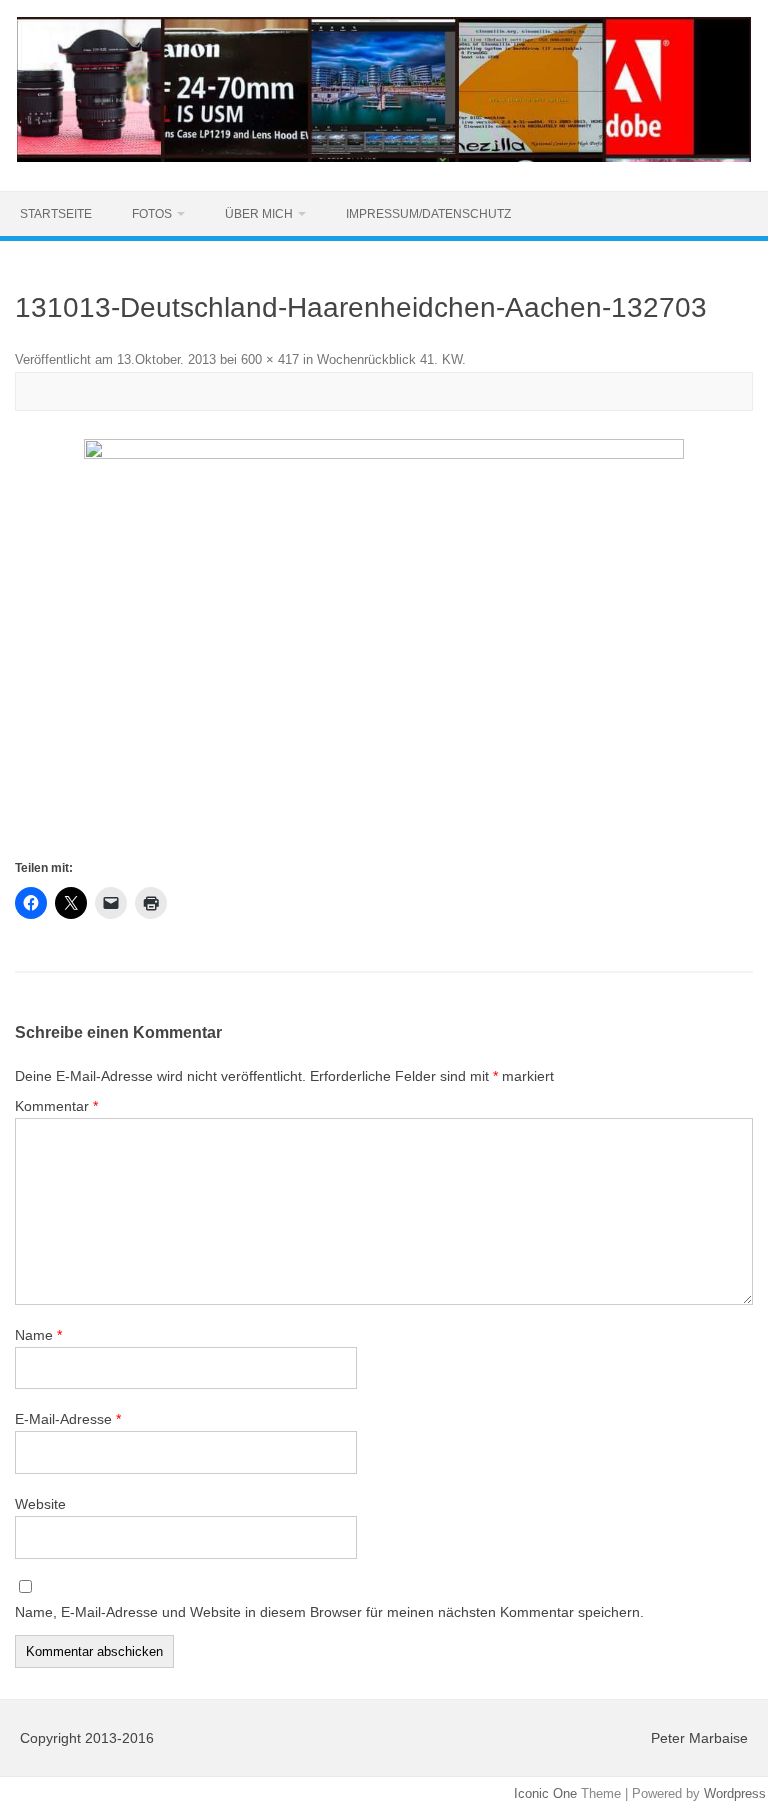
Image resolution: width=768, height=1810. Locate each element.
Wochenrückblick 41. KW (389, 359)
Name (38, 1335)
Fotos (152, 214)
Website (40, 1504)
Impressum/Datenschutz (428, 214)
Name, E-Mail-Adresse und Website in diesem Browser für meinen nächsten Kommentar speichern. (329, 1612)
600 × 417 (270, 359)
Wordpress (735, 1793)
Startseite (56, 214)
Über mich (259, 214)
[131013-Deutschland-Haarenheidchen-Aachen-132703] (383, 647)
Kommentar (56, 1106)
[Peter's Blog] (384, 157)
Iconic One (545, 1793)
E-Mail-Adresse (68, 1419)
